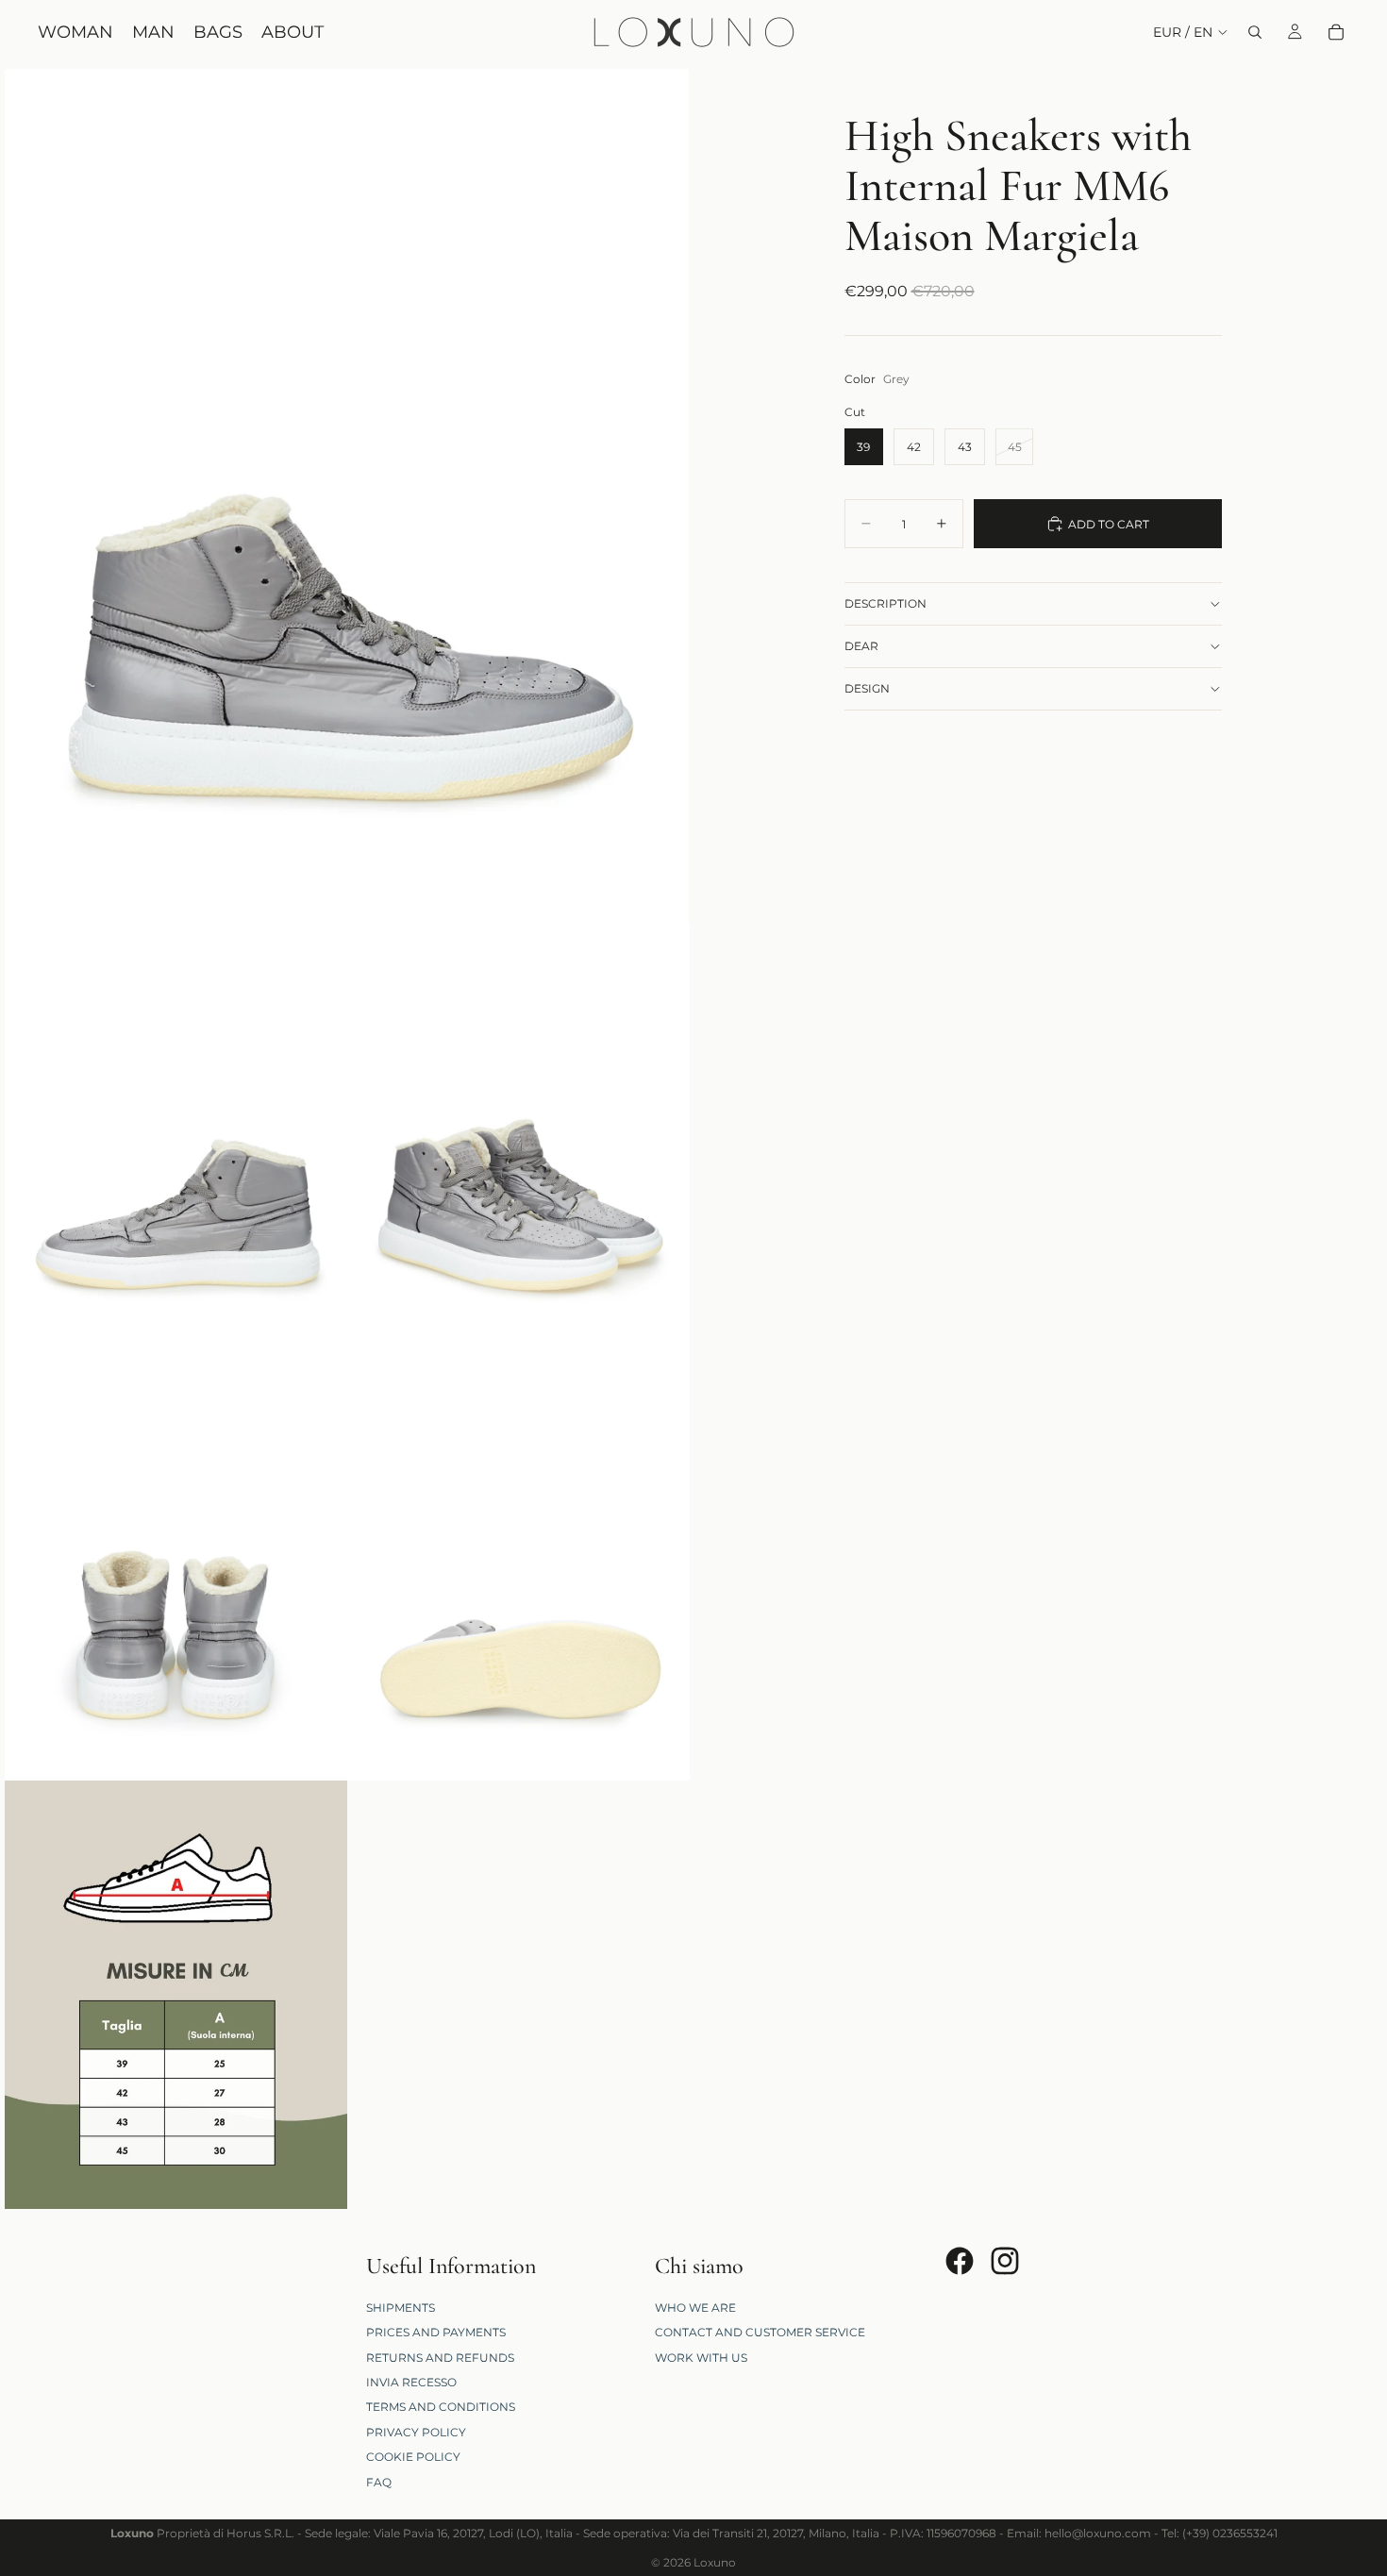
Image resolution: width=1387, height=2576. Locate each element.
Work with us (701, 2357)
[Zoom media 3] (518, 1138)
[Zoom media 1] (347, 496)
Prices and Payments (436, 2332)
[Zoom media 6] (176, 1995)
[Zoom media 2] (176, 1138)
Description (886, 603)
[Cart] (1336, 32)
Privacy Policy (416, 2431)
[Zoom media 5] (518, 1566)
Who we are (695, 2308)
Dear (861, 646)
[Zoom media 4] (176, 1566)
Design (867, 688)
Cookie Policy (413, 2457)
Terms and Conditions (441, 2407)
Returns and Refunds (440, 2357)
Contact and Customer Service (760, 2332)
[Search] (1255, 32)
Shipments (401, 2308)
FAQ (379, 2481)
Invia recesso (411, 2382)
